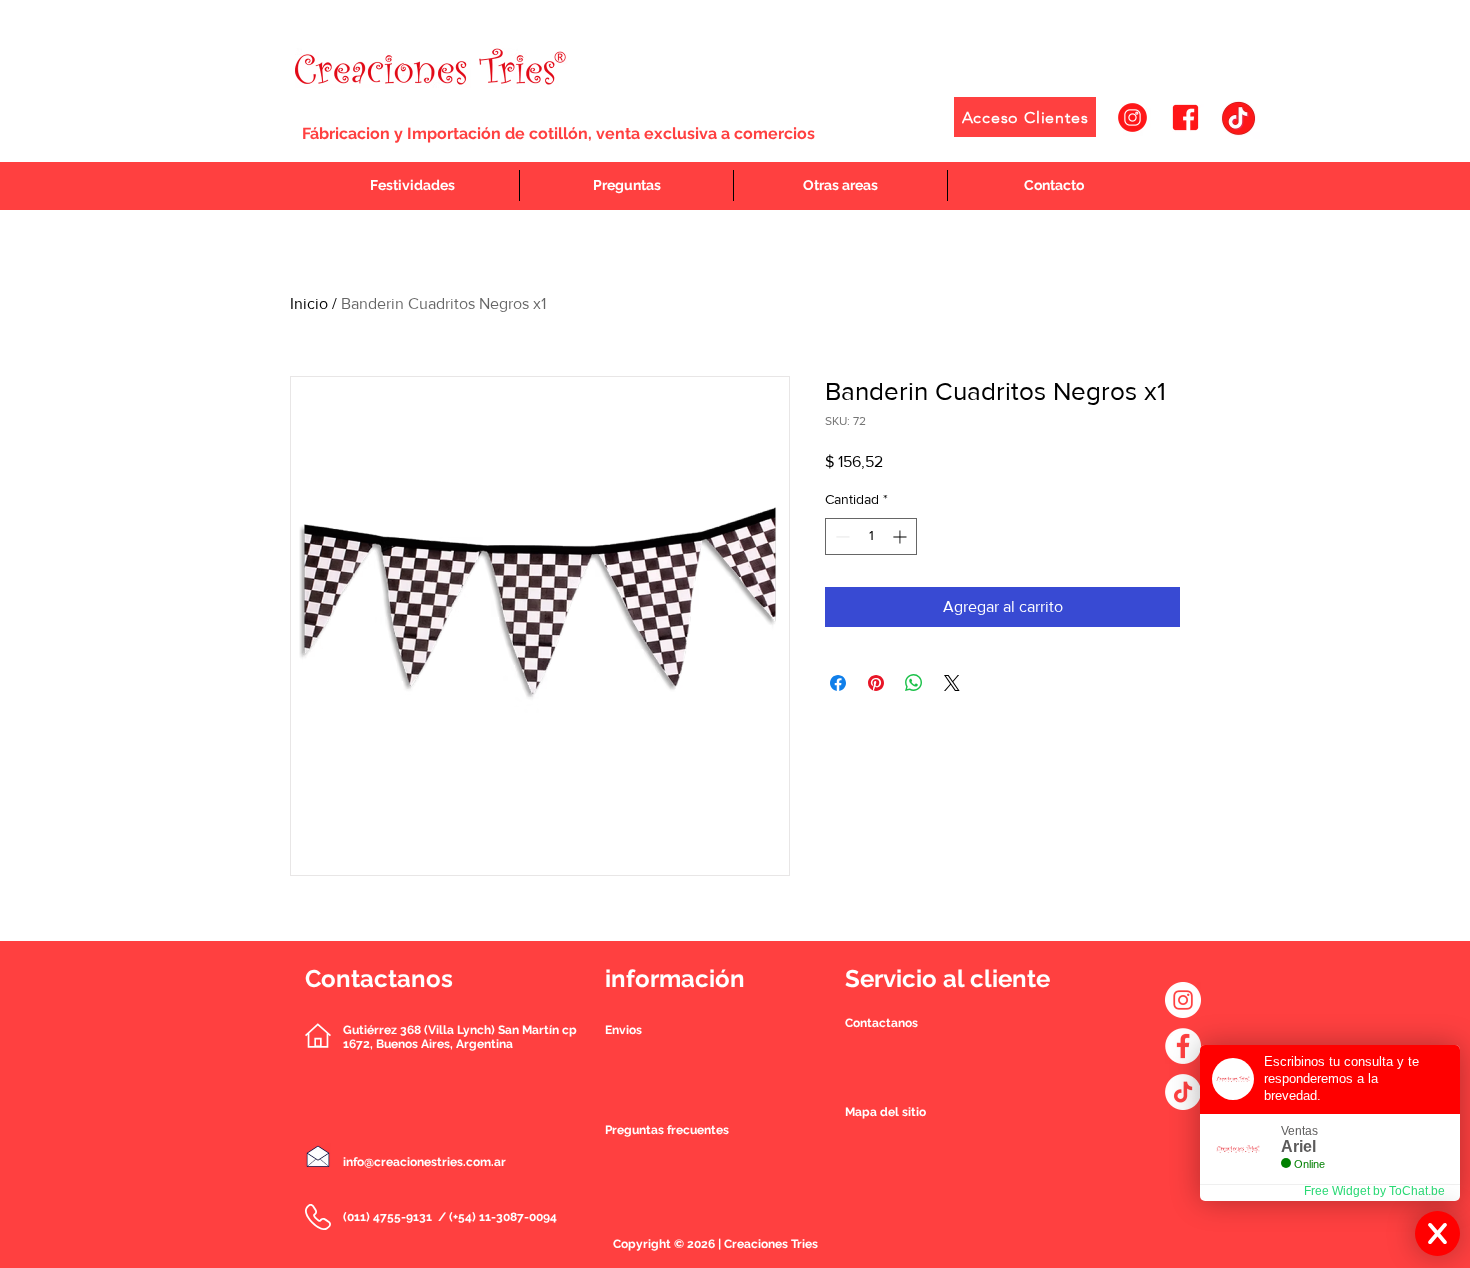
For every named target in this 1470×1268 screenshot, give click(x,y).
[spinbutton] (871, 536)
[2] (1185, 117)
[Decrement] (840, 536)
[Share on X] (952, 683)
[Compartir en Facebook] (838, 683)
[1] (1132, 117)
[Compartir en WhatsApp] (914, 683)
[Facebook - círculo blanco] (1183, 1046)
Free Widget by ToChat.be (1374, 1191)
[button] (881, 1023)
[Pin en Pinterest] (876, 683)
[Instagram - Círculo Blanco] (1183, 1000)
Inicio (309, 303)
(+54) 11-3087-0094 (503, 1217)
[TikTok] (1183, 1092)
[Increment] (901, 536)
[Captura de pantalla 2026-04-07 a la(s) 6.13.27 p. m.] (1238, 117)
